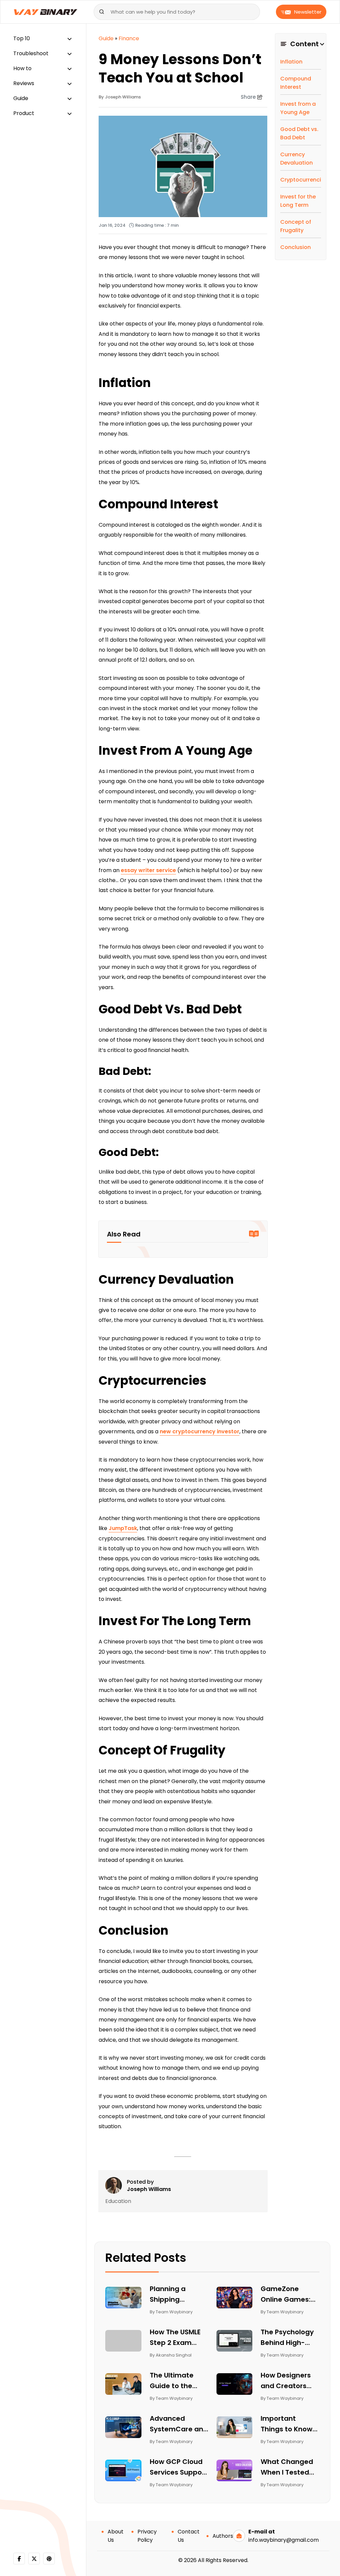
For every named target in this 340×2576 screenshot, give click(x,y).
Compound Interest (296, 83)
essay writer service (148, 870)
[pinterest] (49, 2559)
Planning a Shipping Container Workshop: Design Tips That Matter (178, 2294)
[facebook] (19, 2559)
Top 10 (22, 38)
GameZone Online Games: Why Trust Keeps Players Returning (289, 2294)
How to (22, 68)
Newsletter (308, 12)
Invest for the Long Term (298, 201)
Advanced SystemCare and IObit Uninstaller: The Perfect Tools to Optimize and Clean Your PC (179, 2424)
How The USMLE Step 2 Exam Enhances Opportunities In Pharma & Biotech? (177, 2338)
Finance (129, 38)
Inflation (291, 62)
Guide (21, 98)
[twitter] (34, 2559)
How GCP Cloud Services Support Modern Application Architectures (179, 2467)
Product (24, 113)
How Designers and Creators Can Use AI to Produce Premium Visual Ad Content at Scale (287, 2381)
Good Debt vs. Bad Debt (299, 133)
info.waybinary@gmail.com (284, 2540)
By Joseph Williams (120, 97)
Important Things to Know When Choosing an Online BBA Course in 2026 (288, 2424)
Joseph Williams (149, 2189)
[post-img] (123, 2297)
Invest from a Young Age (298, 108)
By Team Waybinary (171, 2312)
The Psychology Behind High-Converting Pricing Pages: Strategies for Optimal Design (287, 2338)
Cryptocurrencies (301, 180)
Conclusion (296, 247)
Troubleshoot (31, 53)
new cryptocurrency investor (200, 1431)
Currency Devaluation (297, 159)
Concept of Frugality (296, 226)
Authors (223, 2536)
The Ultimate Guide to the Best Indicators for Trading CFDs (178, 2381)
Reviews (24, 83)
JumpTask (123, 1528)
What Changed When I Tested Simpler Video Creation (287, 2467)
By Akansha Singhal (171, 2355)
